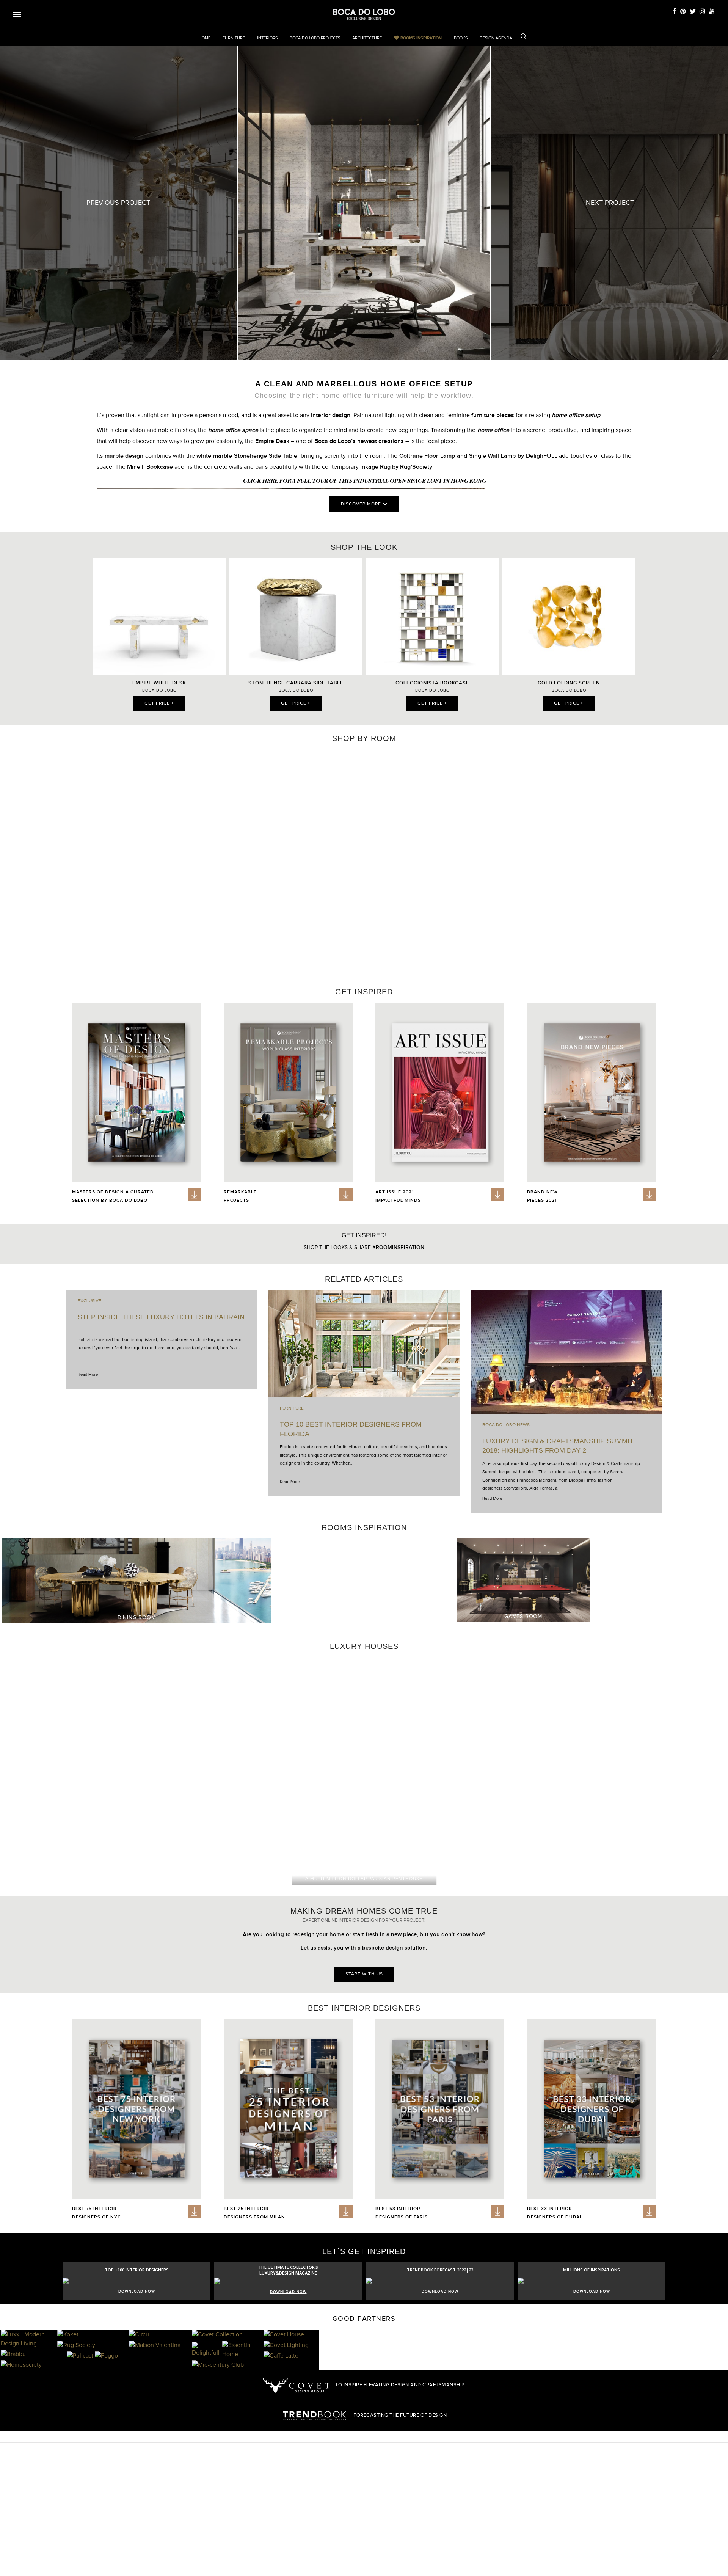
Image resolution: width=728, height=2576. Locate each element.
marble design (124, 456)
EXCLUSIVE (89, 1301)
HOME (205, 38)
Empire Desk (272, 441)
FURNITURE (234, 38)
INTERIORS (267, 38)
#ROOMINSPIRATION (398, 1247)
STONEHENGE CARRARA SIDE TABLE (296, 683)
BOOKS (461, 38)
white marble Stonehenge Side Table (247, 456)
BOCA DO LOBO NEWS (506, 1425)
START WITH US (364, 1974)
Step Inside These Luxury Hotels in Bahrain (161, 1317)
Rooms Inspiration (421, 38)
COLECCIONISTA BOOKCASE (432, 683)
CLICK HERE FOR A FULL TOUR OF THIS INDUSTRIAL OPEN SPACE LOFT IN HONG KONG (364, 480)
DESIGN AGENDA (496, 38)
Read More (88, 1374)
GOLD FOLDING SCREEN (569, 683)
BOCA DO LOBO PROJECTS (315, 38)
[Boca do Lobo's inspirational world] (364, 14)
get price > (159, 703)
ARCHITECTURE (367, 38)
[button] (718, 859)
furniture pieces (493, 415)
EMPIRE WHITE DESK (159, 683)
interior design (331, 415)
